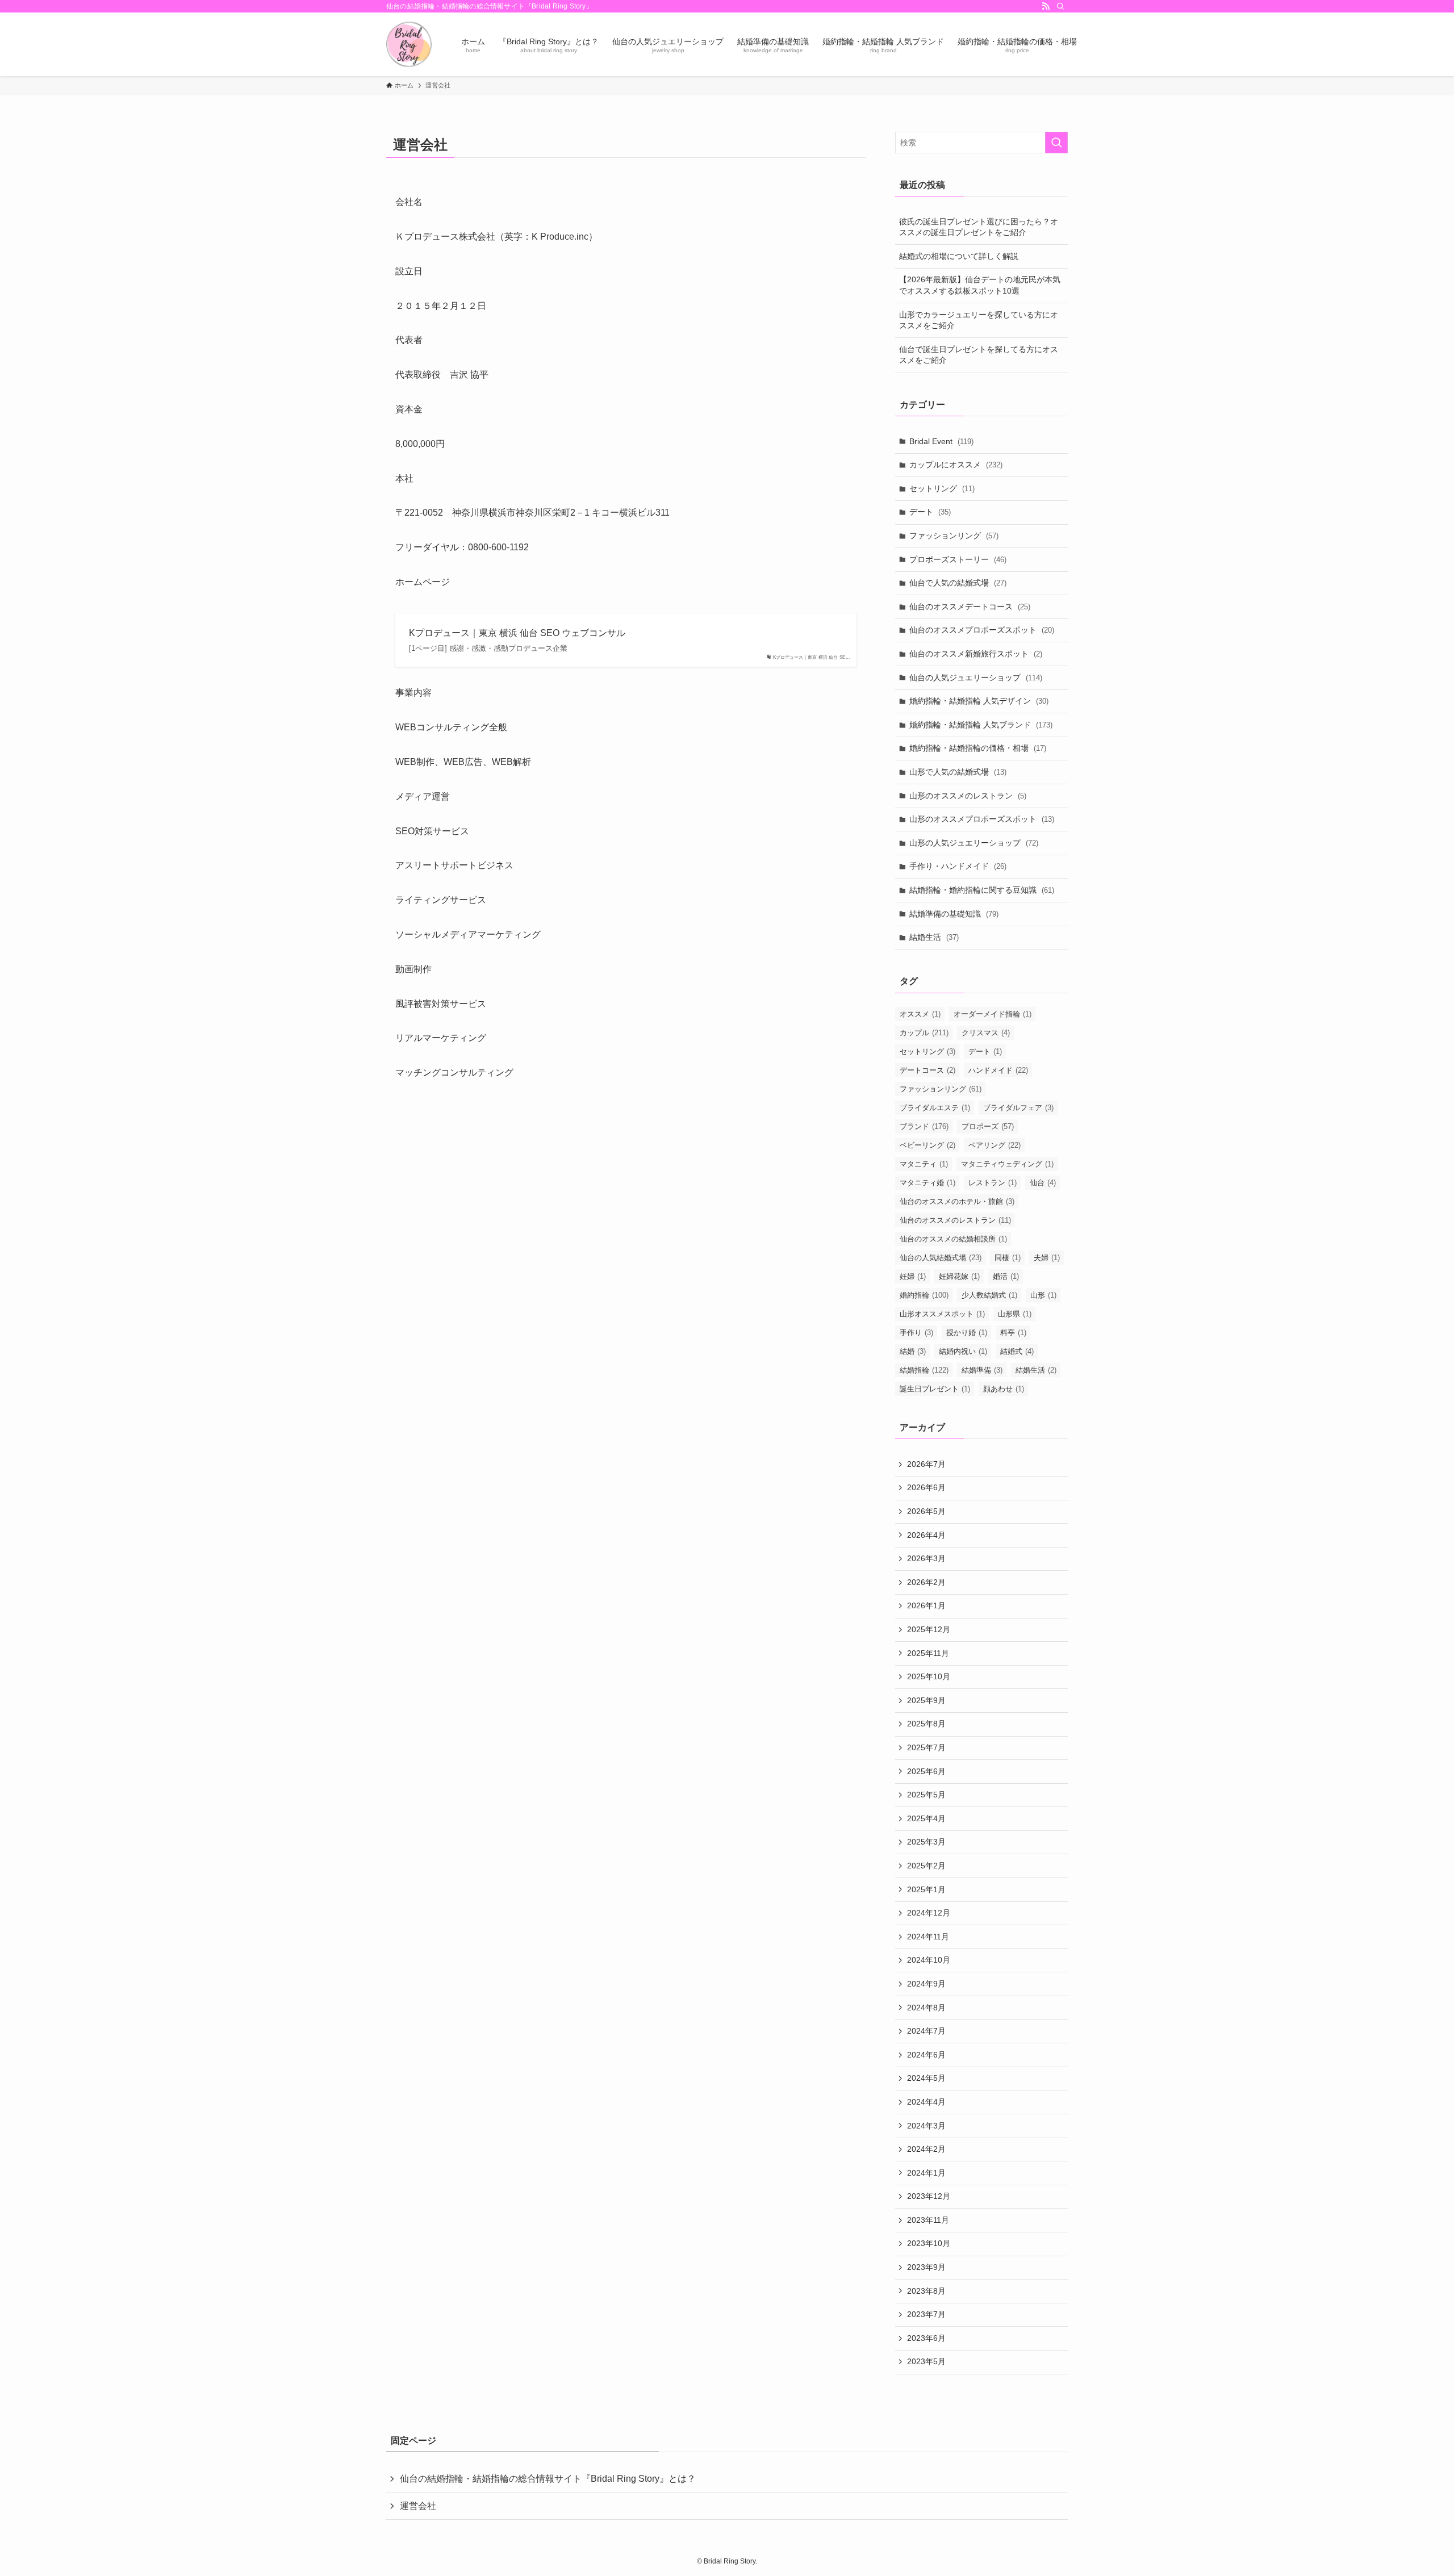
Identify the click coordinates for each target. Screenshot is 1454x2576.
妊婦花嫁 (959, 1276)
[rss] (1046, 6)
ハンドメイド (998, 1070)
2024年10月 (929, 1960)
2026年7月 (926, 1464)
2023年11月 (928, 2220)
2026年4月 (926, 1535)
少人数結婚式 (989, 1295)
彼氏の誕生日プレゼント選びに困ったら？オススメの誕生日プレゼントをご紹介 (979, 227)
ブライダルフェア (1018, 1108)
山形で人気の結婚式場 (958, 772)
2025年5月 (926, 1795)
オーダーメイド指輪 (993, 1014)
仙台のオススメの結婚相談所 (953, 1239)
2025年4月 (926, 1818)
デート (930, 512)
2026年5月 (926, 1511)
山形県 (1015, 1314)
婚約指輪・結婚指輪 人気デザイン (979, 701)
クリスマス (986, 1033)
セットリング (942, 488)
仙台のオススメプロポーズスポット (982, 630)
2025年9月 (926, 1700)
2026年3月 (926, 1558)
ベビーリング (927, 1145)
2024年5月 (926, 2078)
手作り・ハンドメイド (958, 866)
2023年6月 (926, 2338)
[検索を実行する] (1056, 143)
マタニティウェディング (1007, 1164)
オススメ (920, 1014)
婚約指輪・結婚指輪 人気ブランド (981, 725)
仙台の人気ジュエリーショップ (976, 678)
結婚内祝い (963, 1351)
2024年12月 (929, 1913)
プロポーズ (988, 1126)
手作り (916, 1333)
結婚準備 (982, 1370)
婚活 (1006, 1276)
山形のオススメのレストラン (968, 796)
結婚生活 (934, 937)
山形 (1043, 1295)
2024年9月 (926, 1984)
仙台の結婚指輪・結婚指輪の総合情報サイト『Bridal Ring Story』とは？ (548, 2479)
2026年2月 (926, 1582)
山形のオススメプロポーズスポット (982, 819)
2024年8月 (926, 2008)
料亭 (1013, 1333)
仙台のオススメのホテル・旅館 (957, 1201)
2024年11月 (928, 1937)
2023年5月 (926, 2361)
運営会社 (418, 2506)
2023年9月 (926, 2267)
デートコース (927, 1070)
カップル (924, 1033)
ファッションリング (954, 536)
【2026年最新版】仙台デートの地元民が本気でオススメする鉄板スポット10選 (980, 285)
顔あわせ (1004, 1389)
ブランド (924, 1126)
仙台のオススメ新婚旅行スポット (976, 654)
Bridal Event (941, 441)
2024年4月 (926, 2102)
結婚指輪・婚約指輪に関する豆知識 (982, 890)
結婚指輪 (924, 1370)
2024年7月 (926, 2031)
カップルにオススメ (956, 465)
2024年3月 (926, 2126)
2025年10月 (929, 1676)
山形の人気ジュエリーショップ (974, 843)
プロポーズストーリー (958, 559)
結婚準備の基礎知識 (954, 914)
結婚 (913, 1351)
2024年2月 (926, 2149)
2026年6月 (926, 1487)
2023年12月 (929, 2196)
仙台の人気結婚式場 (941, 1258)
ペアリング (995, 1145)
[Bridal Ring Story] (409, 44)
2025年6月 (926, 1771)
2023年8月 (926, 2291)
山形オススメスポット (942, 1314)
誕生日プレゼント (935, 1389)
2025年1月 (926, 1889)
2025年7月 (926, 1747)
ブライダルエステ (935, 1108)
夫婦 (1047, 1258)
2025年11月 (928, 1653)
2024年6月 (926, 2055)
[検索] (1060, 6)
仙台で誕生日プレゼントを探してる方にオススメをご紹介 (979, 355)
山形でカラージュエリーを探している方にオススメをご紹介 (979, 320)
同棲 (1008, 1258)
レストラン (993, 1183)
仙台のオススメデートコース (970, 607)
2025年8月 (926, 1724)
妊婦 (913, 1276)
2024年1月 (926, 2173)
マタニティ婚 (927, 1183)
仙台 (1043, 1183)
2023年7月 (926, 2314)
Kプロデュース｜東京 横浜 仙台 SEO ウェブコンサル (517, 633)
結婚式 (1017, 1351)
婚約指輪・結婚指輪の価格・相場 (978, 748)
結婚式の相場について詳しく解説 (959, 256)
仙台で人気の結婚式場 (958, 583)
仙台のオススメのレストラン (955, 1220)
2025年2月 (926, 1866)
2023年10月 (929, 2243)
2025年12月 (929, 1629)
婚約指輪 (924, 1295)
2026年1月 (926, 1605)
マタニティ (924, 1164)
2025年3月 (926, 1842)
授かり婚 (967, 1333)
